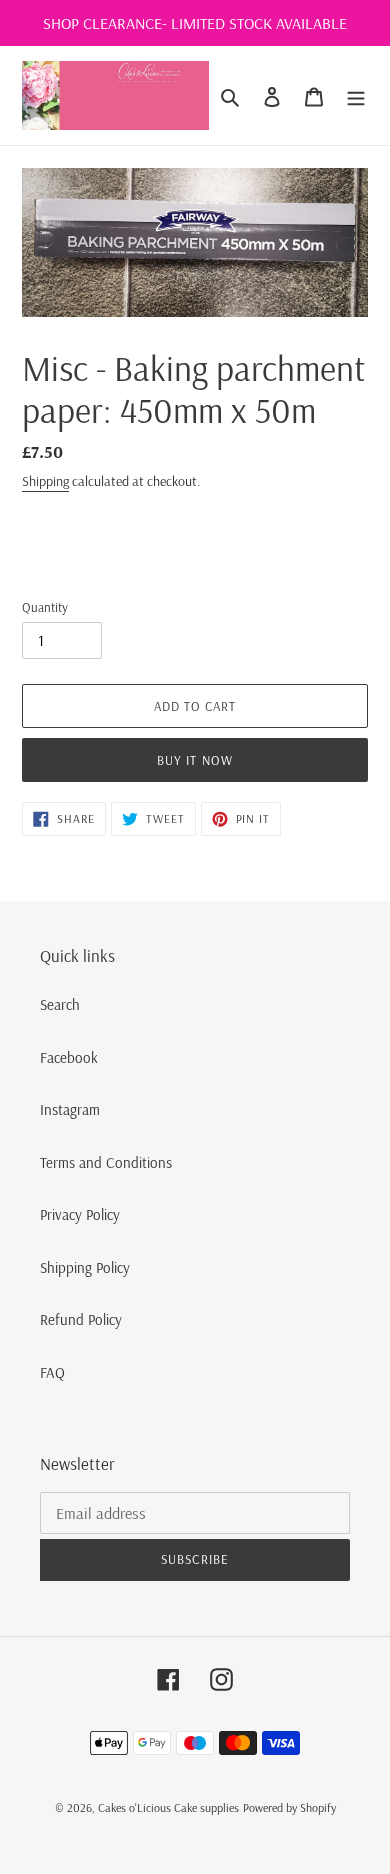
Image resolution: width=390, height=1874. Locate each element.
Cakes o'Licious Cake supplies (168, 1807)
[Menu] (356, 95)
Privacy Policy (80, 1214)
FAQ (52, 1372)
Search (60, 1004)
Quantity (45, 607)
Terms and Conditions (106, 1162)
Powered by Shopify (289, 1807)
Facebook (69, 1057)
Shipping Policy (85, 1267)
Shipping (45, 481)
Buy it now (194, 760)
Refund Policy (81, 1319)
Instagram (70, 1109)
